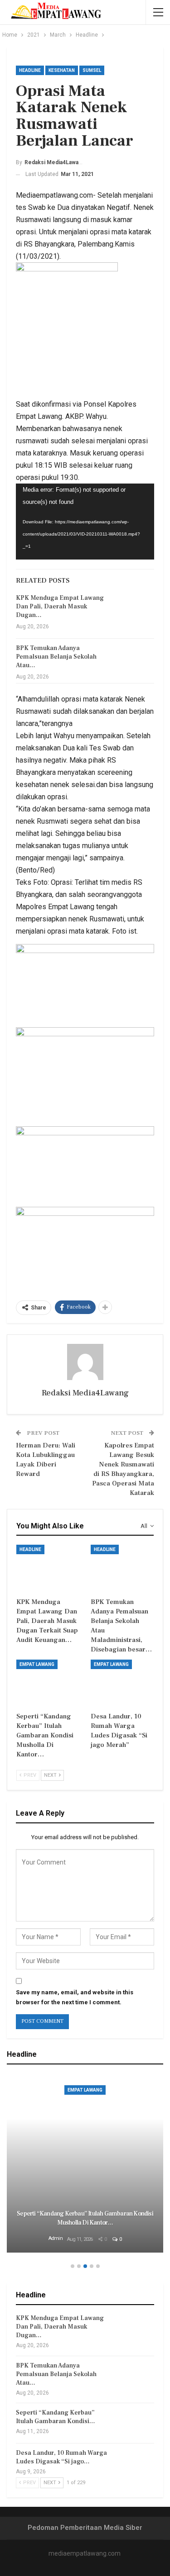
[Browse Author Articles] (85, 1362)
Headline (30, 70)
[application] (85, 522)
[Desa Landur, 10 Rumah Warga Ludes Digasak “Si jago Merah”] (122, 1682)
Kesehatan (62, 70)
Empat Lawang (37, 1664)
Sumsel (92, 70)
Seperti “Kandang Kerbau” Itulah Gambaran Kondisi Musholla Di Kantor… (85, 2218)
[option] (85, 2165)
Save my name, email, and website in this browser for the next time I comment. (75, 1997)
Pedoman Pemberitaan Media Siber (85, 2528)
